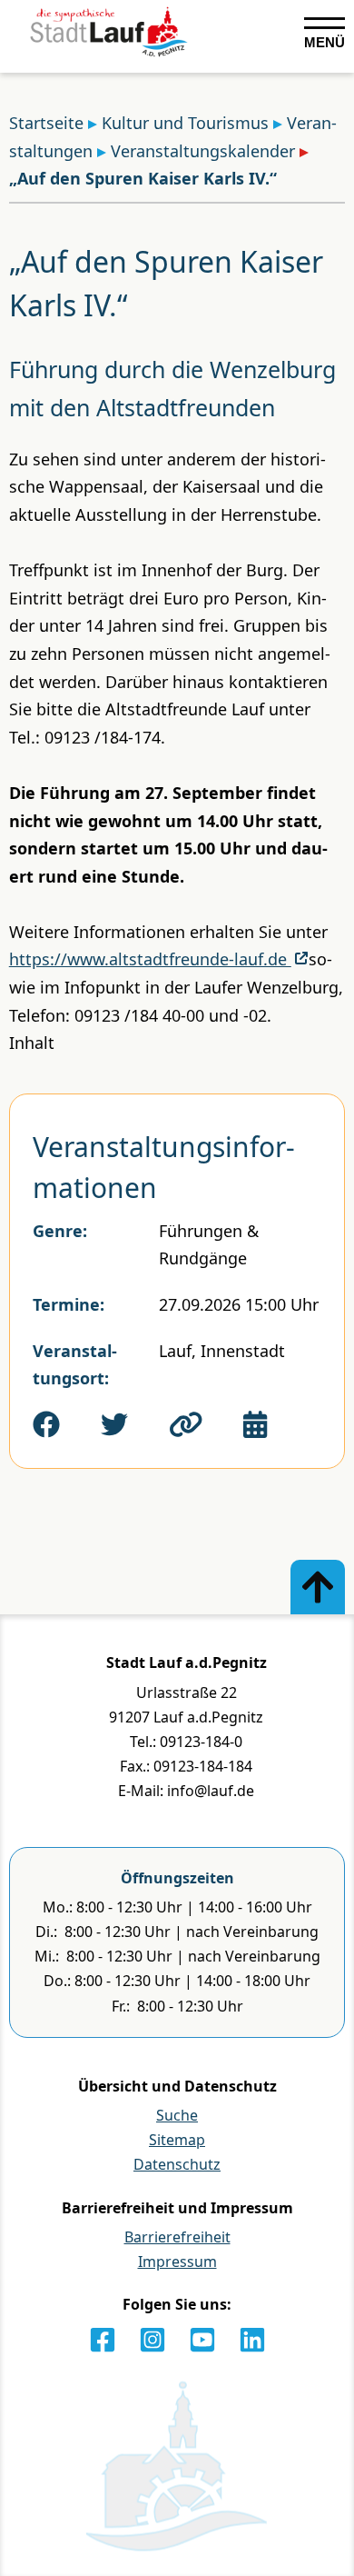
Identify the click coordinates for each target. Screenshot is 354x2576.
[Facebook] (103, 2340)
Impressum (177, 2261)
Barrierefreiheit (177, 2237)
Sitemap (177, 2140)
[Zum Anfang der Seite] (318, 1587)
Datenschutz (177, 2164)
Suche (177, 2115)
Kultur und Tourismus (185, 123)
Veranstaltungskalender (203, 151)
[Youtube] (202, 2340)
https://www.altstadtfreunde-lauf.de (150, 959)
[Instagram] (152, 2340)
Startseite (46, 123)
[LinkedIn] (252, 2340)
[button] (186, 1424)
